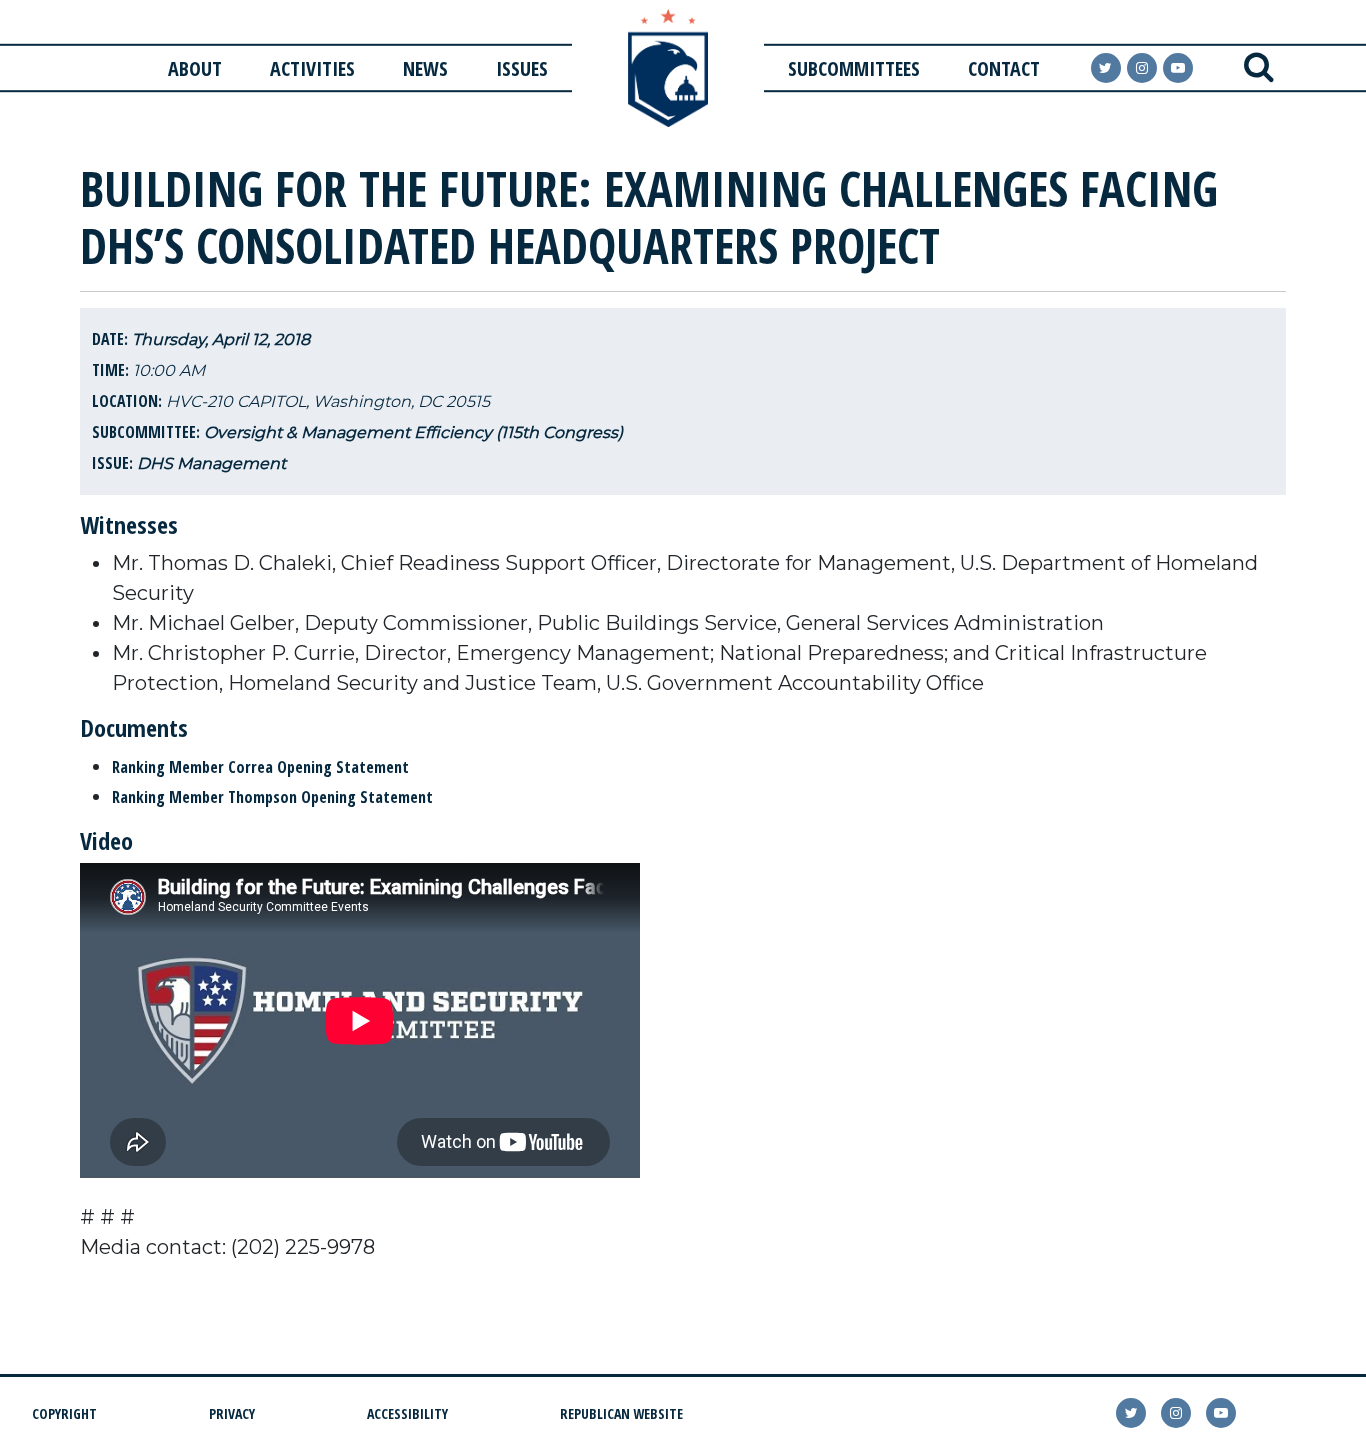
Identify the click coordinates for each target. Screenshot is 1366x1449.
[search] (1259, 68)
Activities (312, 68)
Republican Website (621, 1413)
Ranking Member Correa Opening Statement (260, 767)
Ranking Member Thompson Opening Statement (272, 797)
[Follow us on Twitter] (1106, 68)
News (425, 68)
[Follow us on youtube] (1178, 68)
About (195, 68)
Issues (522, 68)
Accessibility (407, 1413)
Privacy (232, 1413)
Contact (1004, 68)
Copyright (64, 1413)
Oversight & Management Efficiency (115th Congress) (413, 432)
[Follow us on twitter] (1131, 1413)
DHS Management (211, 463)
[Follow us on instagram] (1142, 68)
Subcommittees (854, 68)
